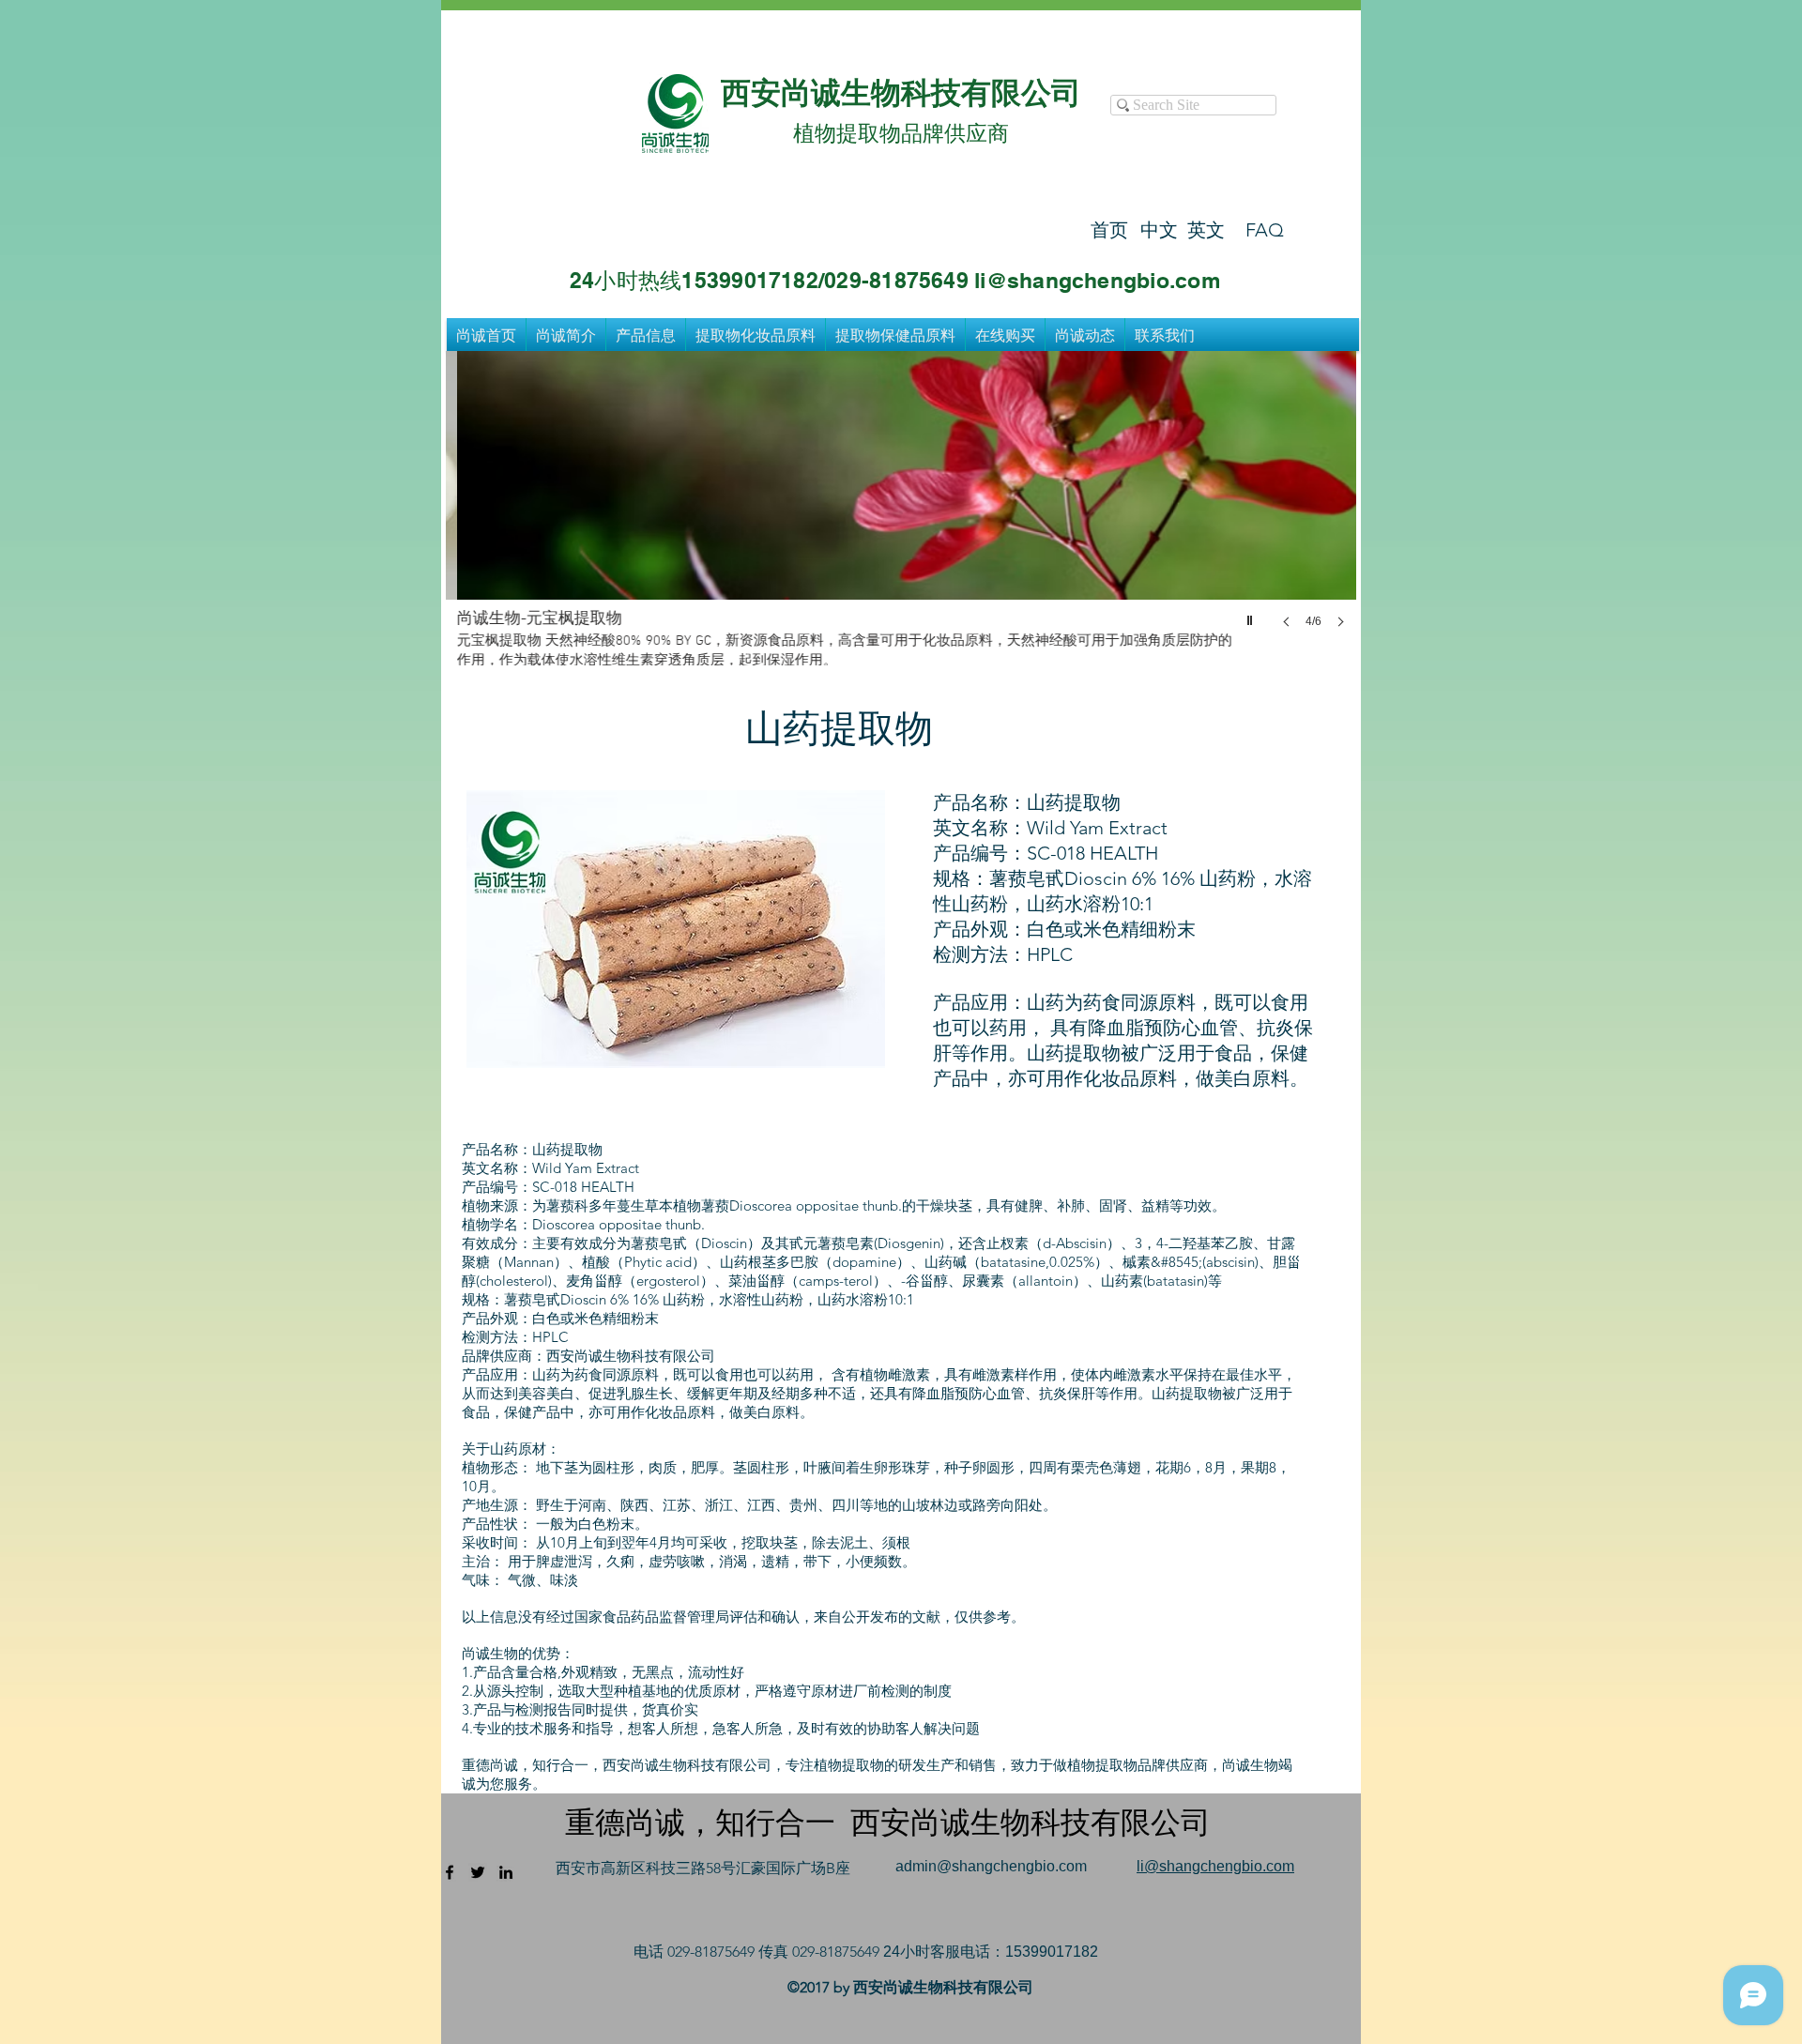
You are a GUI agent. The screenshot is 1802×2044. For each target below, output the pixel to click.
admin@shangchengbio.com (991, 1866)
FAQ (1265, 230)
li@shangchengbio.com (1215, 1866)
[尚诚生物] (450, 1872)
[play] (1252, 616)
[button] (901, 508)
